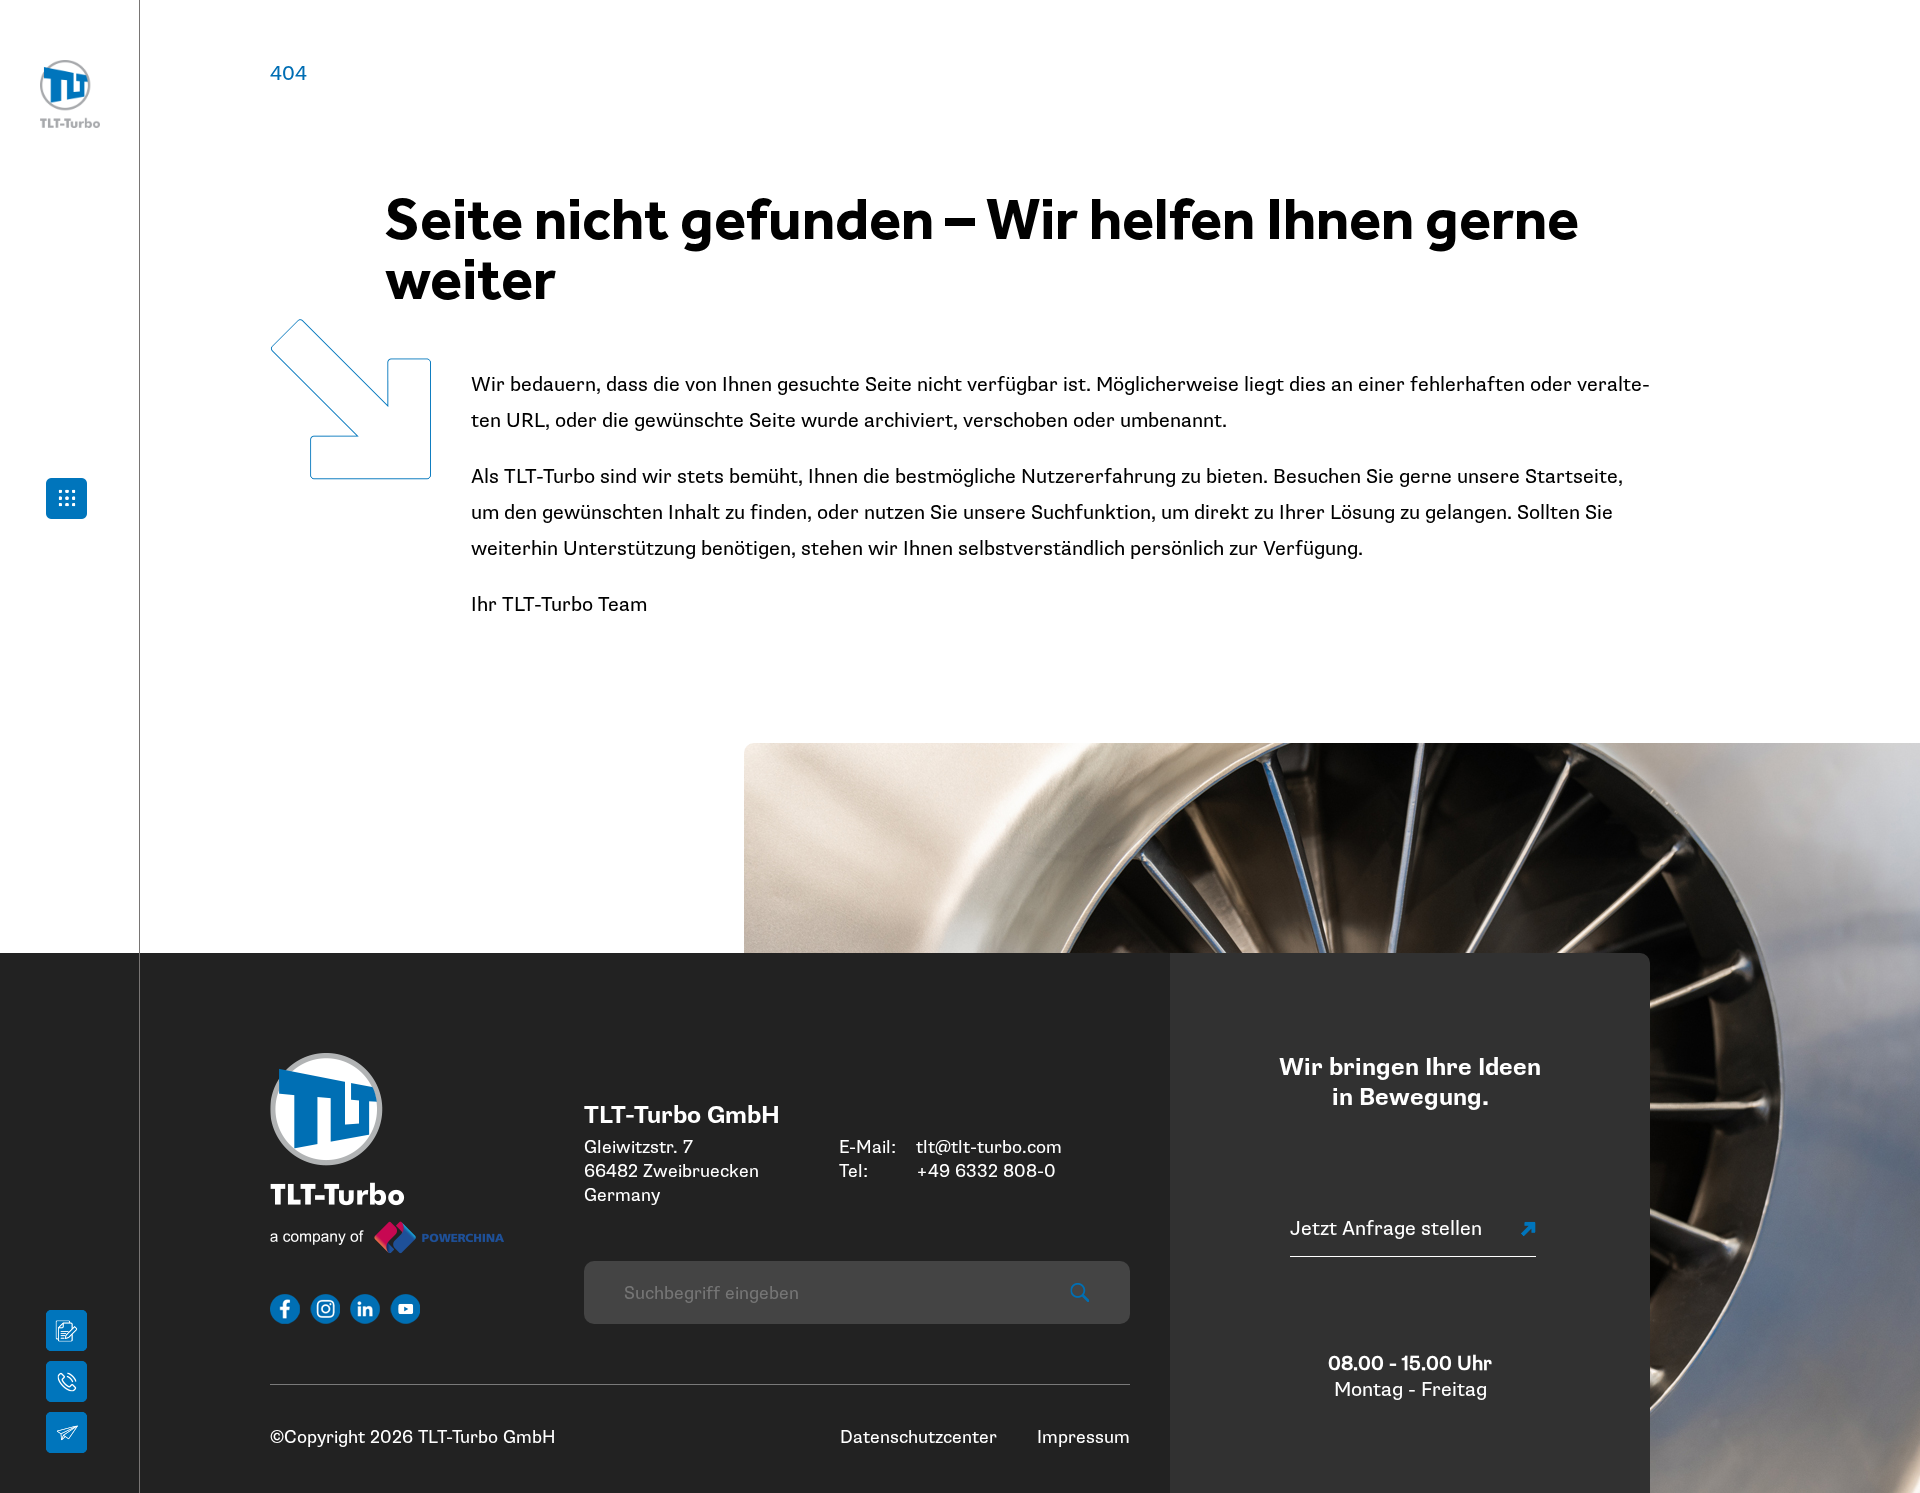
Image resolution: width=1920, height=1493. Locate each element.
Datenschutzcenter (918, 1437)
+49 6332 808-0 (986, 1171)
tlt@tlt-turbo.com (989, 1147)
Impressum (1083, 1437)
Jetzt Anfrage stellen (1386, 1229)
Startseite (1571, 476)
